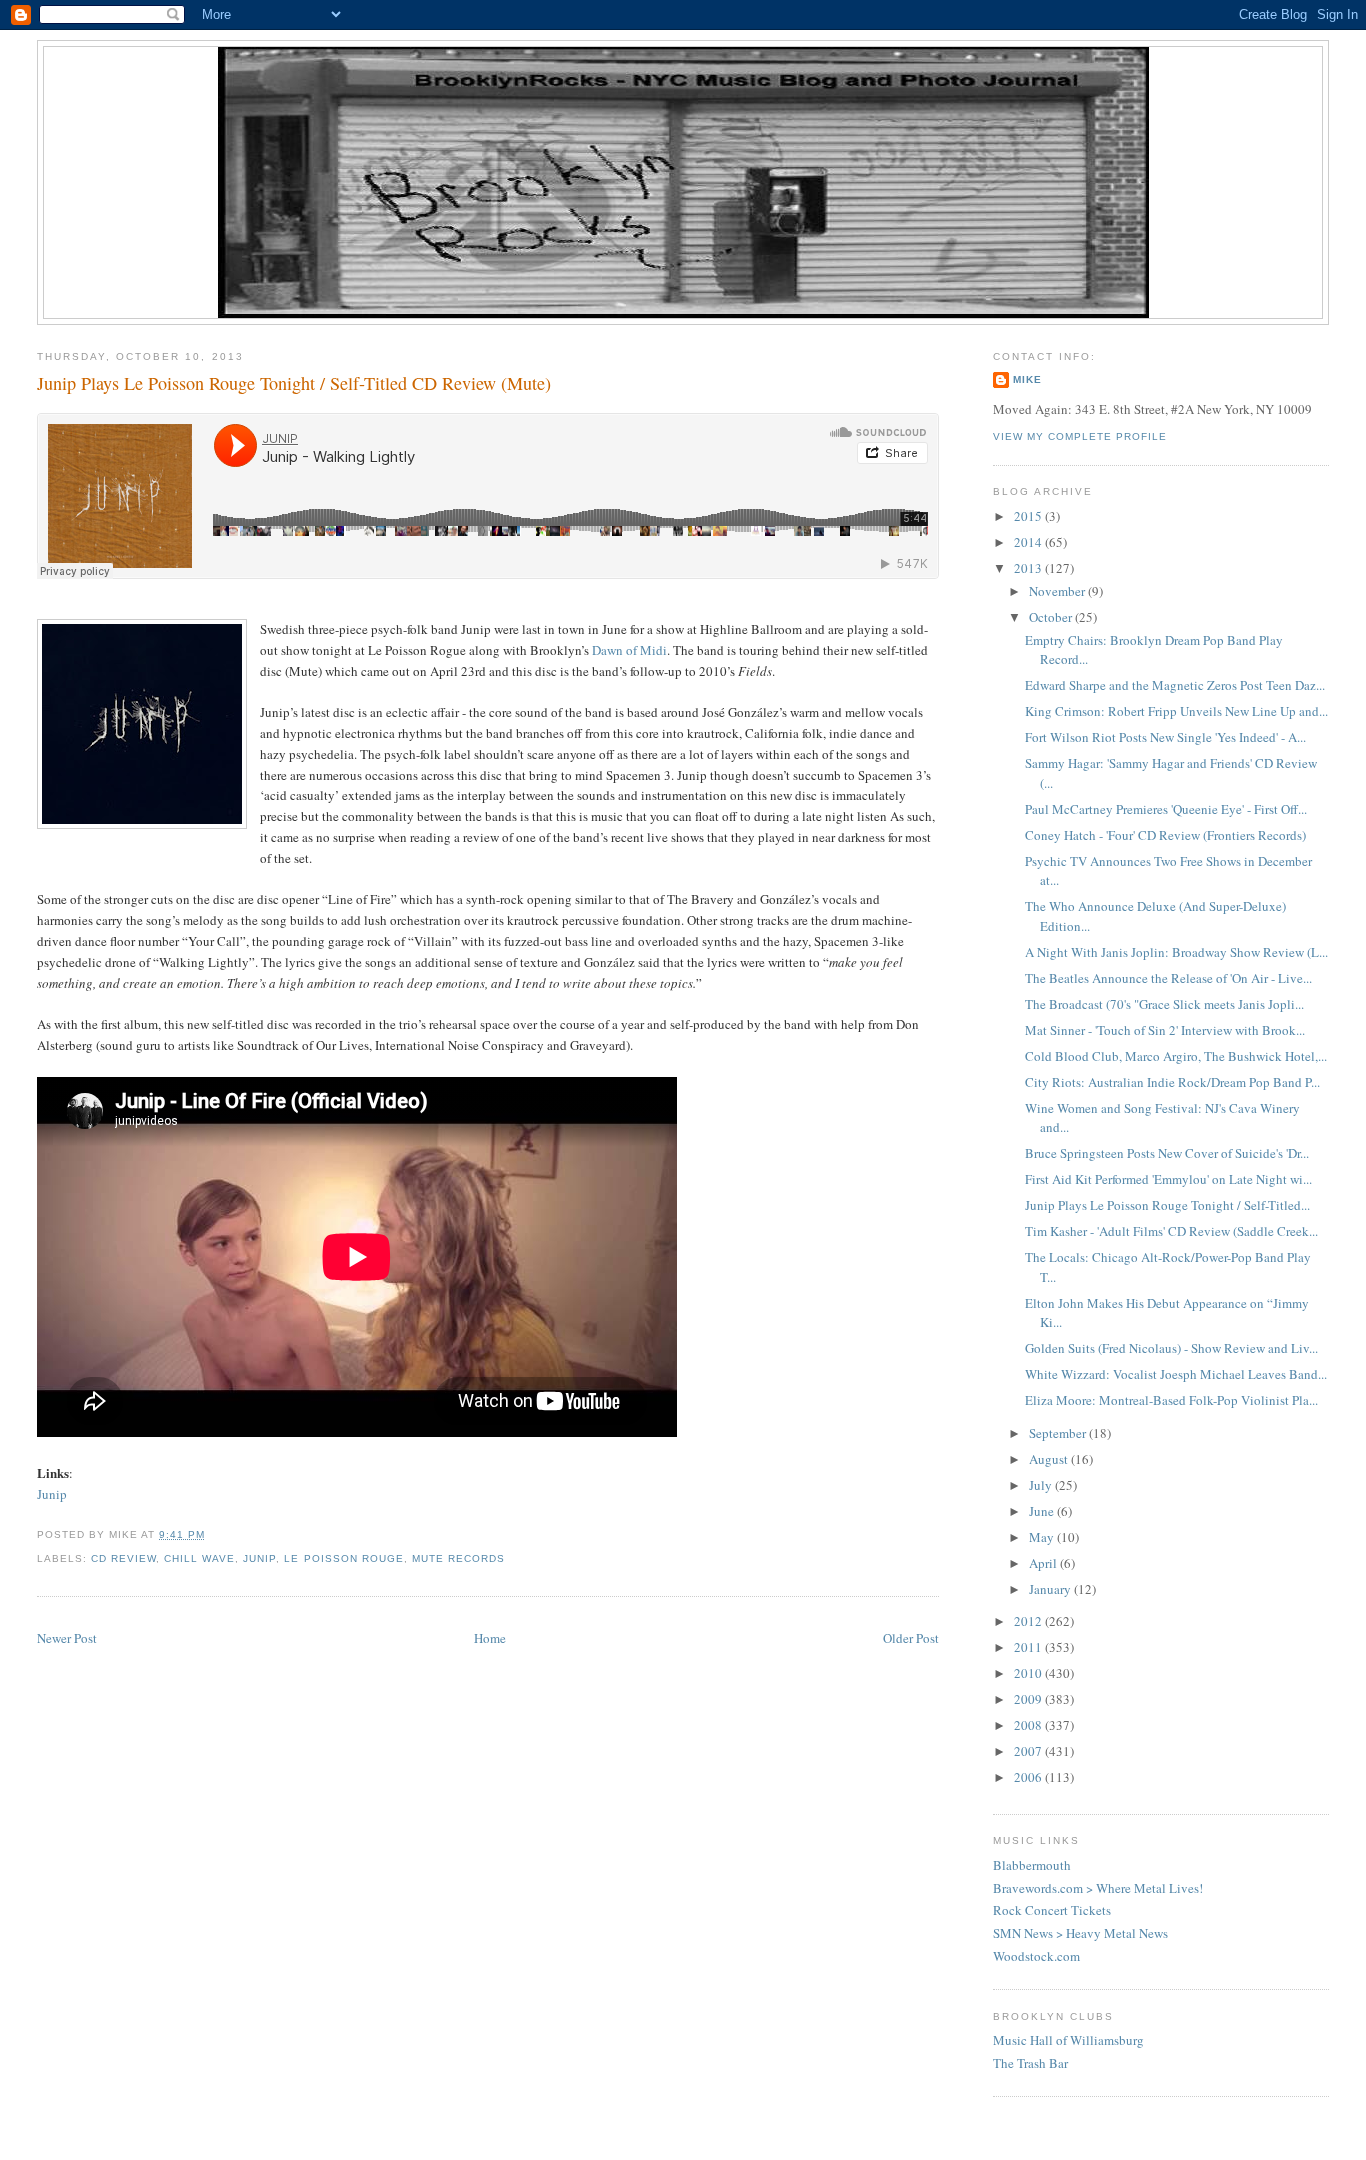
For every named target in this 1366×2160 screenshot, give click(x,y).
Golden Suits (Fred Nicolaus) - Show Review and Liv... (1171, 1348)
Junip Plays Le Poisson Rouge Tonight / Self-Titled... (1167, 1205)
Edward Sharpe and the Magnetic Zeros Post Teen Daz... (1175, 685)
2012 (1029, 1621)
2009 (1029, 1699)
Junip (52, 1494)
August (1050, 1459)
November (1058, 591)
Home (490, 1638)
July (1042, 1485)
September (1059, 1433)
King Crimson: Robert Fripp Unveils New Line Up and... (1176, 711)
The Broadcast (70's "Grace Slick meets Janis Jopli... (1164, 1004)
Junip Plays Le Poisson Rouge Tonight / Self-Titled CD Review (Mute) (294, 383)
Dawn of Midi (629, 650)
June (1043, 1511)
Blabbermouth (1032, 1865)
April (1044, 1563)
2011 (1029, 1647)
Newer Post (67, 1638)
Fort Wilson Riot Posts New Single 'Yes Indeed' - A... (1165, 737)
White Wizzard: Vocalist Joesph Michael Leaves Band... (1176, 1374)
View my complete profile (1080, 436)
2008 (1029, 1725)
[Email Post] (211, 1534)
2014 (1029, 542)
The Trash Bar (1030, 2063)
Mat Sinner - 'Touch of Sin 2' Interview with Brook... (1165, 1030)
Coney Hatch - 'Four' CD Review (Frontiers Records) (1165, 835)
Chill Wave (199, 1558)
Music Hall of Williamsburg (1068, 2040)
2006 (1029, 1777)
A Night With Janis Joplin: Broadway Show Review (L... (1176, 952)
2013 (1029, 568)
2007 (1029, 1751)
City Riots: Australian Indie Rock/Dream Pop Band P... (1172, 1082)
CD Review (123, 1558)
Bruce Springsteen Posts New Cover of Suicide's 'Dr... (1167, 1153)
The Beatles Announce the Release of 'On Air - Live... (1168, 978)
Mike (1027, 379)
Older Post (911, 1638)
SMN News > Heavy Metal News (1080, 1933)
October (1052, 617)
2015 (1029, 516)
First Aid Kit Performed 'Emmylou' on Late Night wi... (1168, 1179)
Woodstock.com (1036, 1956)
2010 (1029, 1673)
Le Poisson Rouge (343, 1558)
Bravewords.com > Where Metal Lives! (1098, 1888)
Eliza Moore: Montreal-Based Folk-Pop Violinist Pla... (1171, 1400)
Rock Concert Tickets (1052, 1910)
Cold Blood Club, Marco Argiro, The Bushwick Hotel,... (1176, 1056)
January (1051, 1589)
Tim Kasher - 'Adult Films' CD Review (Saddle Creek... (1171, 1231)
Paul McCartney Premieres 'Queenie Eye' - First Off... (1166, 809)
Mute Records (458, 1558)
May (1043, 1537)
